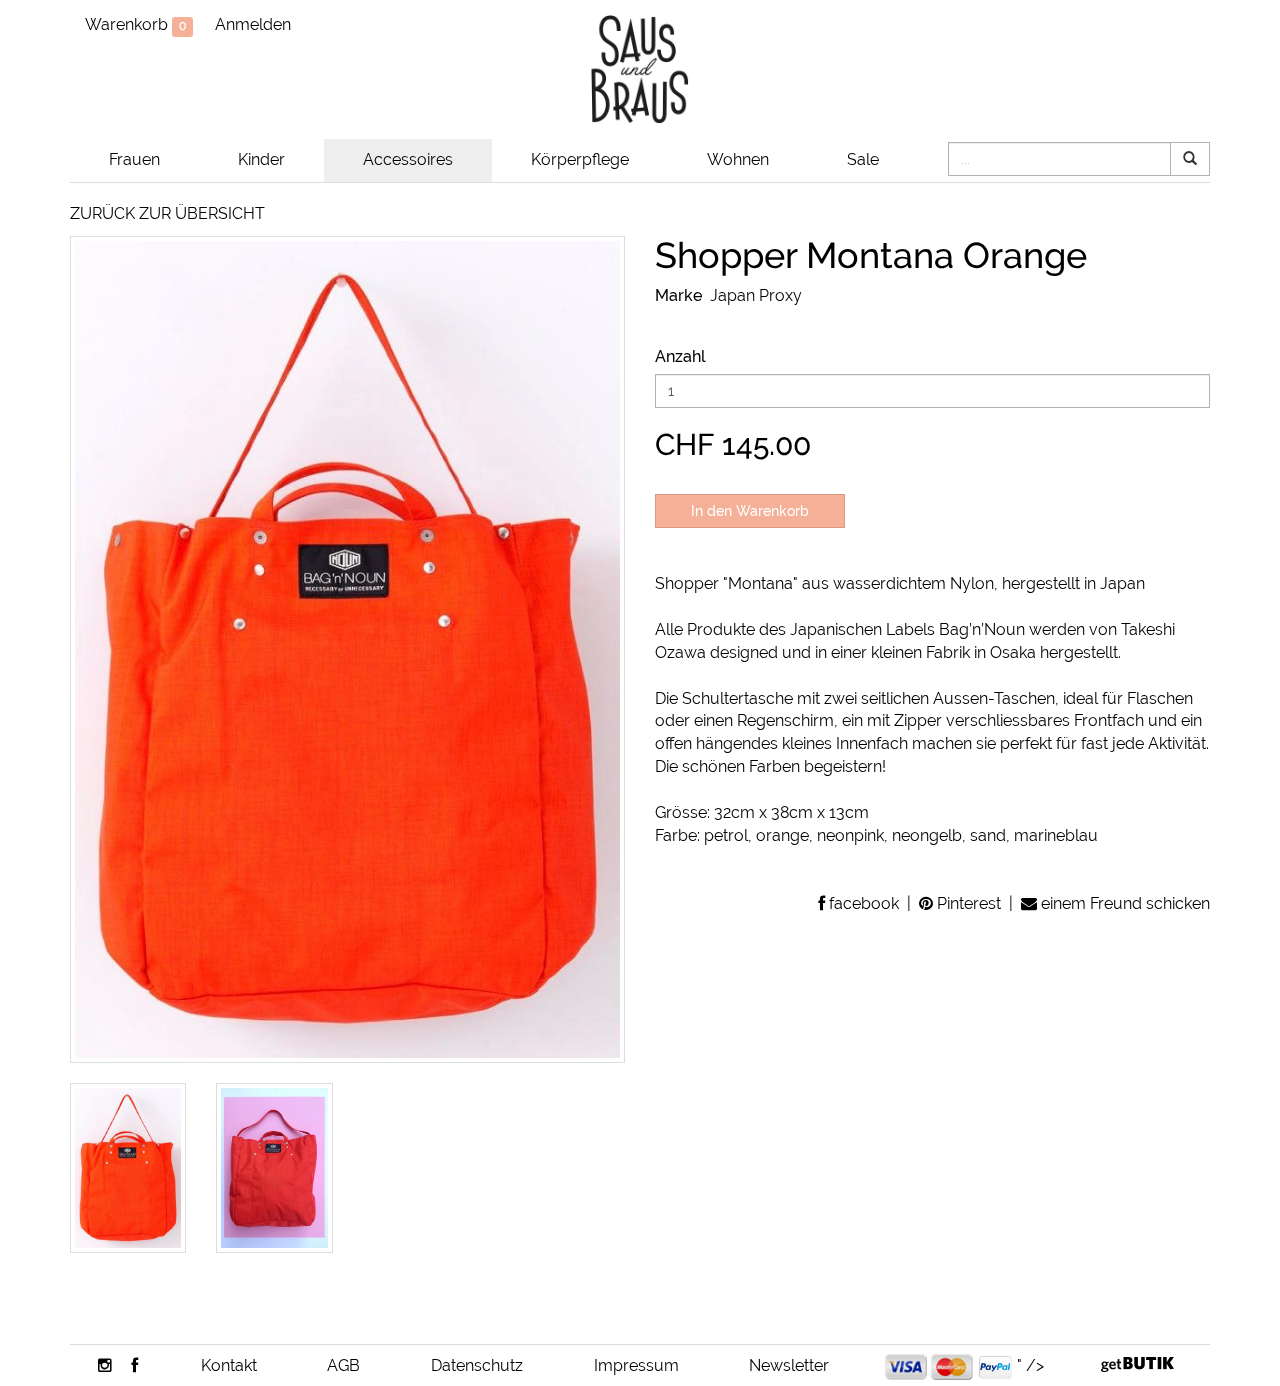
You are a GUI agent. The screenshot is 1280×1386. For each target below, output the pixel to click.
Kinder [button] (261, 159)
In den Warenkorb (750, 511)
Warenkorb (135, 24)
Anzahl (680, 356)
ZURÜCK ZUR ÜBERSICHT (167, 213)
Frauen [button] (134, 159)
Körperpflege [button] (580, 159)
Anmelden (253, 24)
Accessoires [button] (408, 159)
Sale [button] (863, 159)
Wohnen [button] (738, 159)
